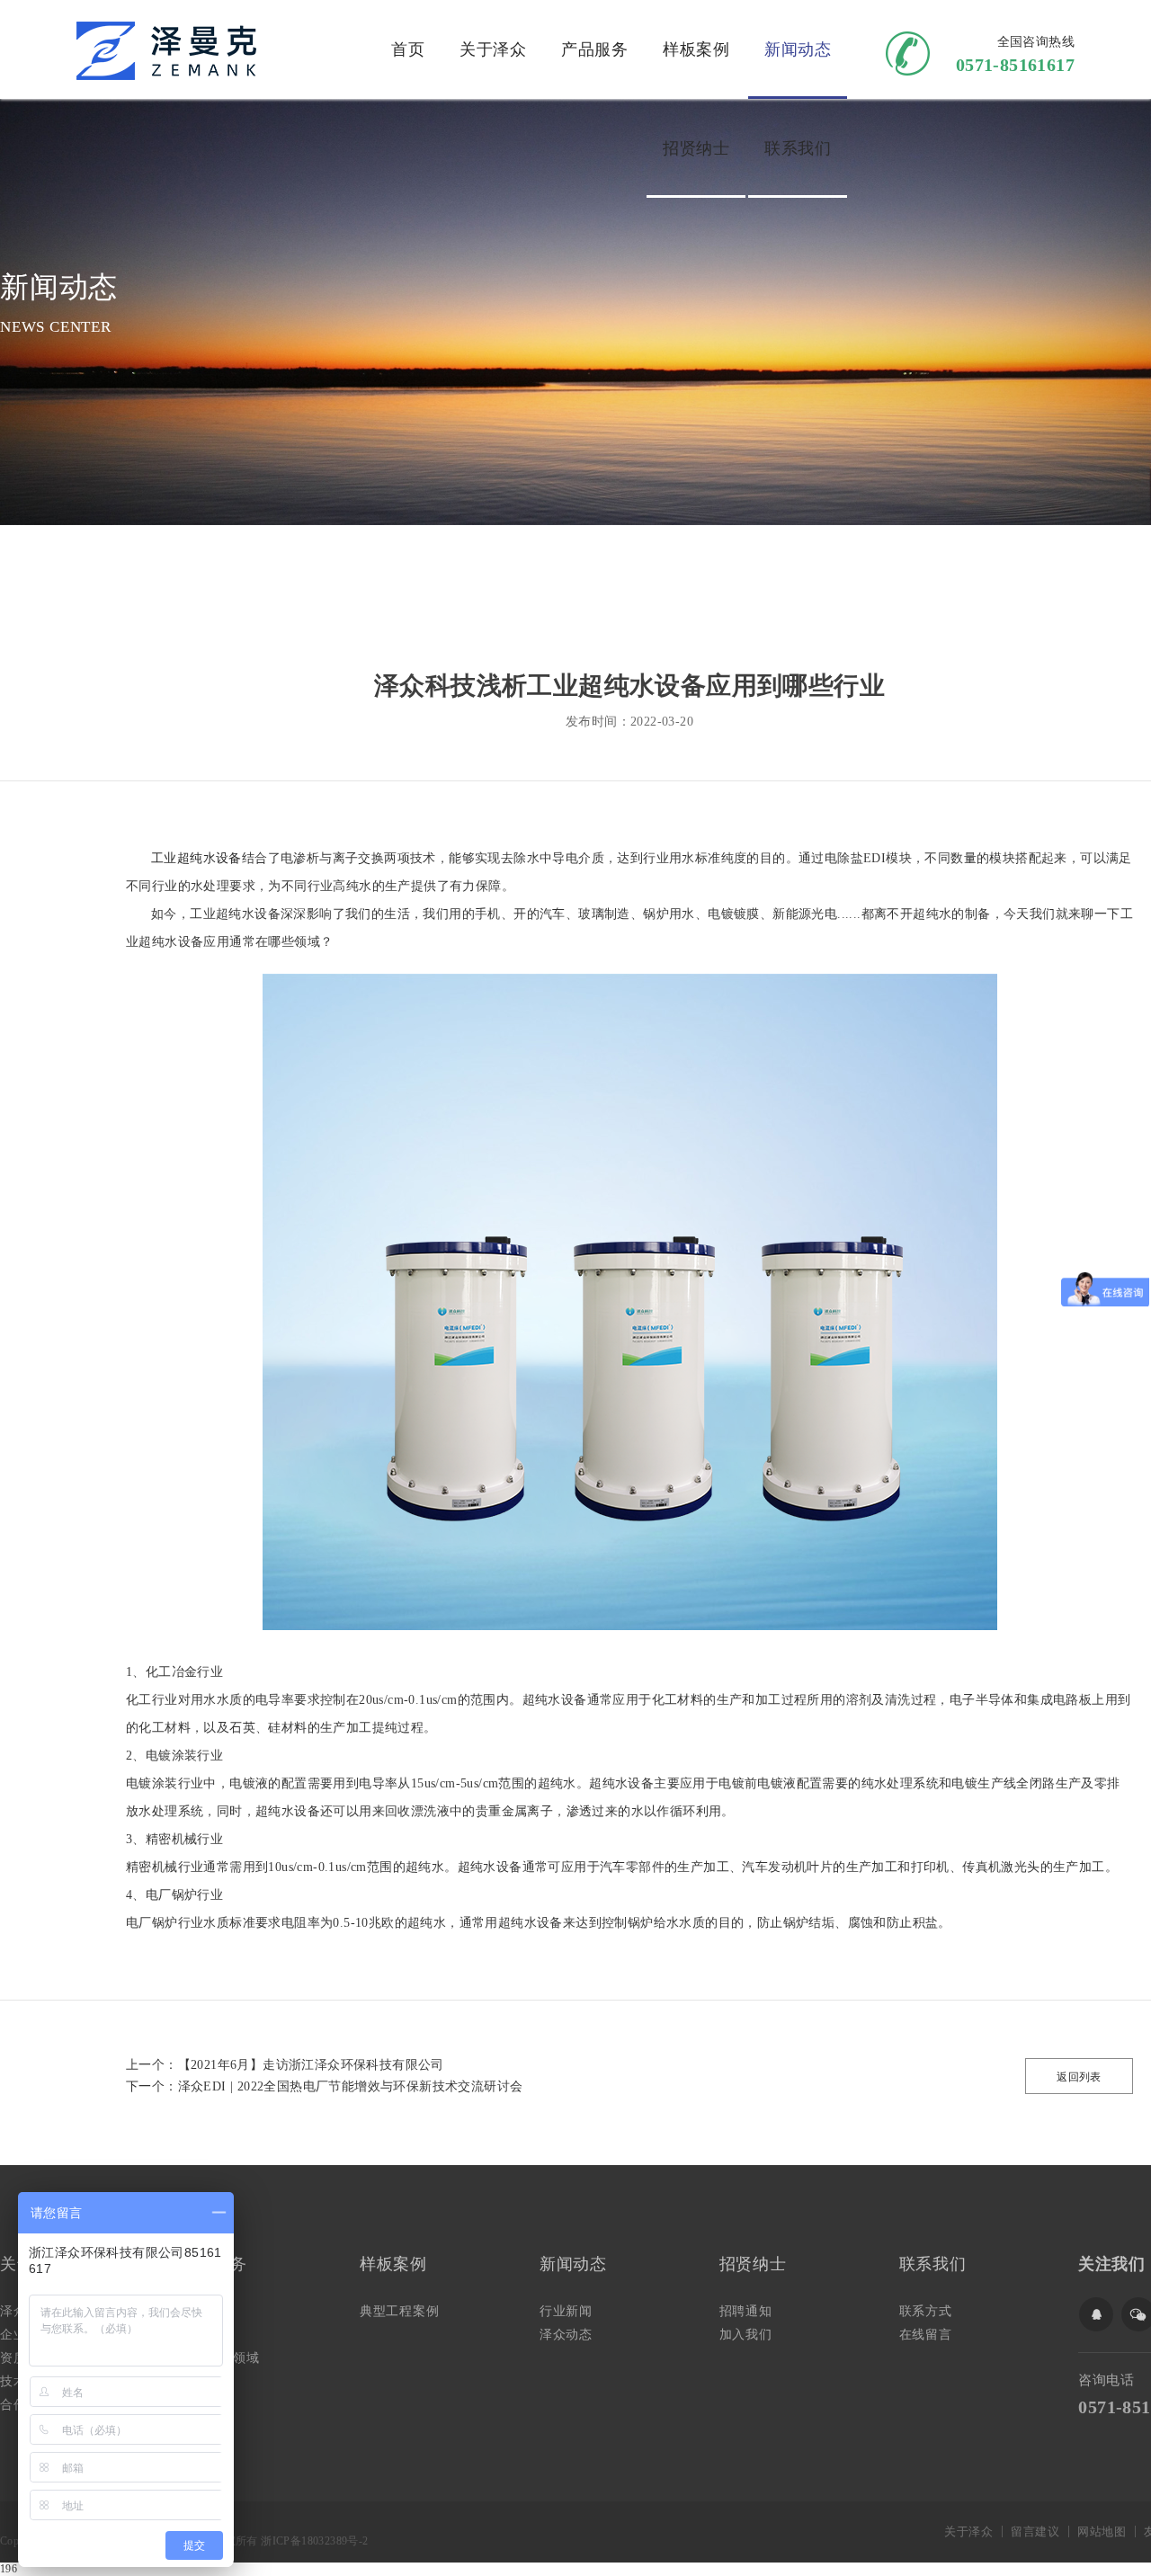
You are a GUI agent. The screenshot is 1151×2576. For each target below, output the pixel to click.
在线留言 (926, 2335)
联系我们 (798, 148)
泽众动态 (566, 2335)
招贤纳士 (696, 148)
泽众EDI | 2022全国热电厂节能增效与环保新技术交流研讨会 (351, 2086)
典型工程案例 (400, 2311)
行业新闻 (566, 2311)
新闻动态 (798, 49)
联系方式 (926, 2311)
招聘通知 (746, 2311)
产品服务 (594, 49)
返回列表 (1079, 2077)
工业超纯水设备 (196, 858)
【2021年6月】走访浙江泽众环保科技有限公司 (311, 2065)
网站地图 (1102, 2531)
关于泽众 (493, 49)
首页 (408, 49)
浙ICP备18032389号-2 (314, 2541)
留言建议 (1035, 2531)
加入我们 (746, 2335)
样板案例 (696, 49)
